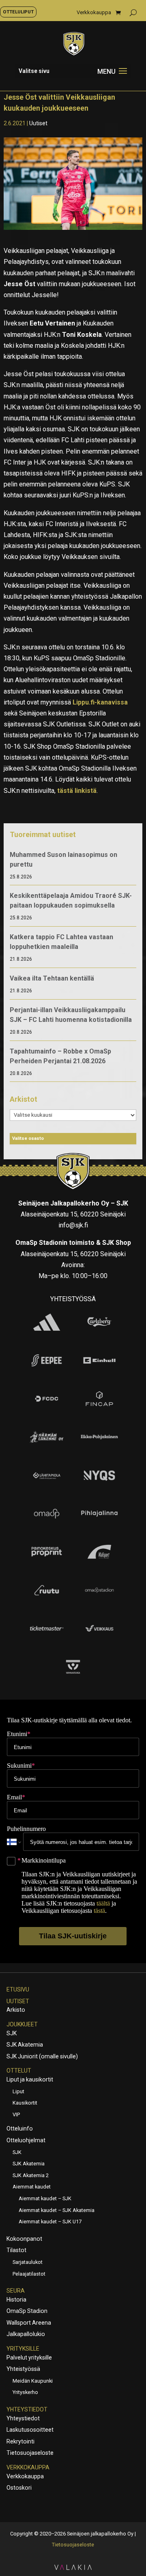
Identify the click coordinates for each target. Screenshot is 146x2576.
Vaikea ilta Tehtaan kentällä (52, 978)
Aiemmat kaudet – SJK (45, 2198)
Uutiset (38, 123)
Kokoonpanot (24, 2239)
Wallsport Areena (29, 2323)
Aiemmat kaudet (32, 2187)
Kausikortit (25, 2103)
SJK (12, 2033)
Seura (16, 2291)
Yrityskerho (25, 2392)
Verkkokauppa (94, 13)
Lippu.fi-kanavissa (100, 702)
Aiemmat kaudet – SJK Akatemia (57, 2210)
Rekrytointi (20, 2441)
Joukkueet (22, 2024)
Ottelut (19, 2071)
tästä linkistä (76, 791)
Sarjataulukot (28, 2262)
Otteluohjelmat (26, 2140)
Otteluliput (18, 12)
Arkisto (16, 2010)
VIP (16, 2115)
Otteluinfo (20, 2128)
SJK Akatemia (25, 2045)
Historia (16, 2300)
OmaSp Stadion (27, 2311)
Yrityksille (23, 2349)
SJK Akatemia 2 (31, 2175)
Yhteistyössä (23, 2369)
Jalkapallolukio (26, 2334)
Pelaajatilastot (29, 2274)
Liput (18, 2091)
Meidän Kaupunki (33, 2381)
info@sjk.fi (73, 1225)
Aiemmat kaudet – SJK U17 (50, 2222)
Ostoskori (19, 2488)
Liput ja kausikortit (30, 2079)
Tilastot (16, 2250)
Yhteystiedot (27, 2409)
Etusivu (18, 1989)
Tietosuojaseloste (30, 2453)
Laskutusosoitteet (30, 2430)
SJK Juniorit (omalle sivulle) (42, 2056)
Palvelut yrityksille (29, 2358)
